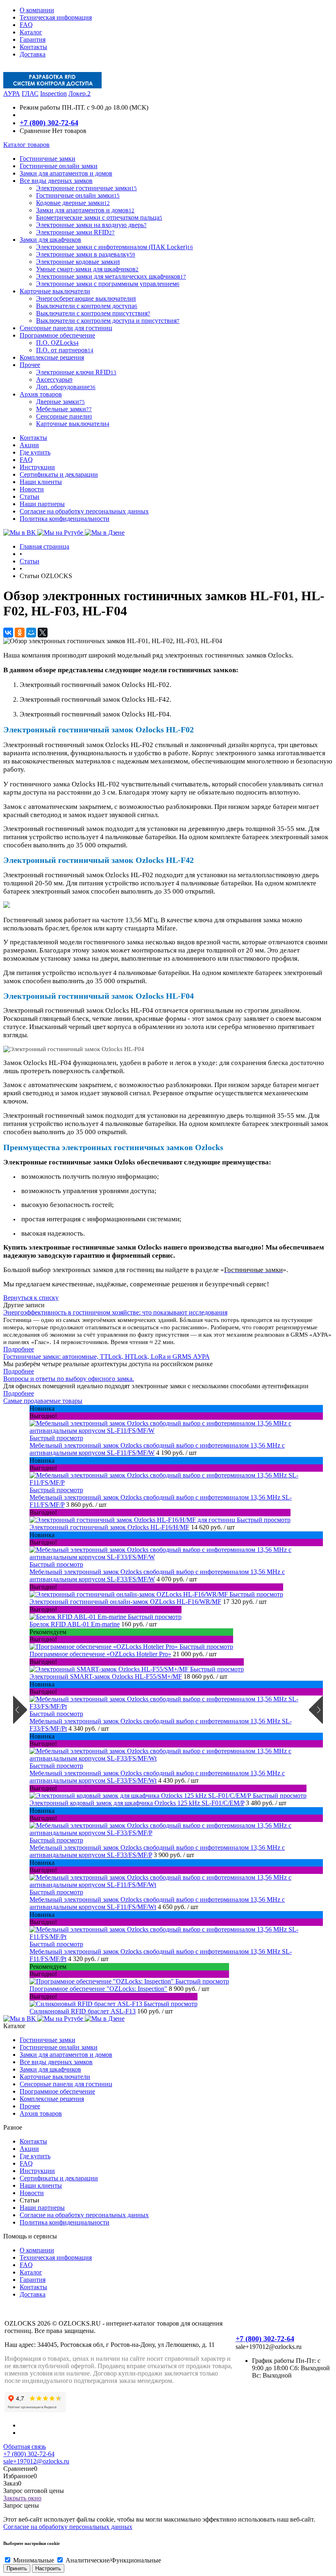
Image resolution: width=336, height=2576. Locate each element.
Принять (17, 2568)
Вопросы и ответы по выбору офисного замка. (69, 1379)
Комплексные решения (52, 2099)
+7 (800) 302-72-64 (49, 123)
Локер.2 (79, 93)
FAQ (26, 25)
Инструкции (37, 467)
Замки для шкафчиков (50, 2069)
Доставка (33, 54)
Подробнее (19, 1349)
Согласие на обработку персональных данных (84, 511)
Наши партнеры (42, 504)
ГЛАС (30, 93)
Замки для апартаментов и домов (66, 2055)
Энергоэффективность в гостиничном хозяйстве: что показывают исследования (115, 1312)
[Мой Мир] (31, 633)
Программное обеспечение (57, 2091)
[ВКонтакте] (8, 633)
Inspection (53, 93)
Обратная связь (25, 2447)
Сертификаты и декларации (59, 474)
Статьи (30, 497)
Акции (29, 445)
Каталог (31, 32)
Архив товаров (41, 2113)
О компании (37, 10)
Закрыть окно (22, 2498)
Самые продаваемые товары (43, 1401)
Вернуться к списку (31, 1298)
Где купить (35, 452)
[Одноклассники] (20, 633)
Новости (32, 489)
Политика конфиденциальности (65, 519)
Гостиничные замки (48, 2040)
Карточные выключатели (55, 2077)
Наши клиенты (41, 482)
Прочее (30, 2106)
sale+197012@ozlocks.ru (36, 2461)
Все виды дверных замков (56, 2062)
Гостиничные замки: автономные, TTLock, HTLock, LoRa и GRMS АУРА (107, 1357)
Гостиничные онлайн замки (59, 2047)
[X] (43, 633)
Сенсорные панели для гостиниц (66, 2084)
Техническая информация (56, 17)
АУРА (12, 93)
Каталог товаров (26, 145)
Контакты (33, 47)
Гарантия (33, 39)
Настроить (48, 2568)
